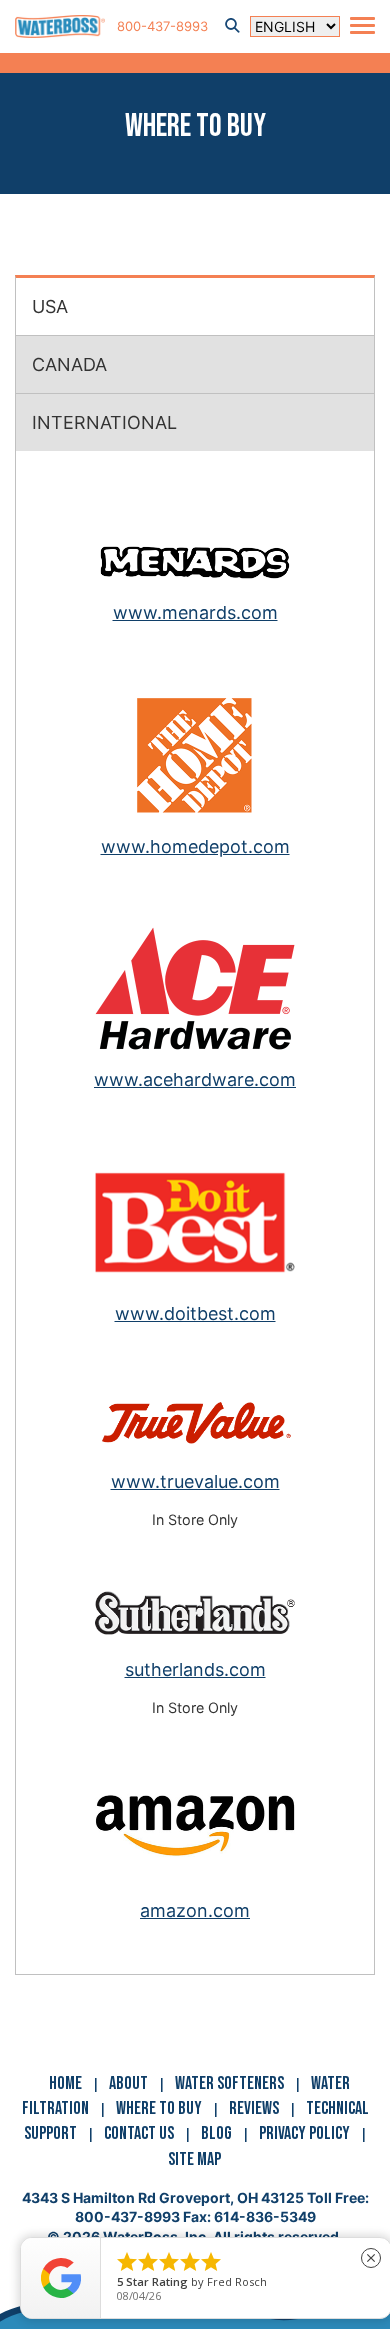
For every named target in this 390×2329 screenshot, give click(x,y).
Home (65, 2083)
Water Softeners (229, 2083)
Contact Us (139, 2133)
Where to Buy (159, 2108)
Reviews (254, 2108)
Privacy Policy (304, 2133)
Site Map (194, 2159)
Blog (216, 2133)
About (128, 2083)
